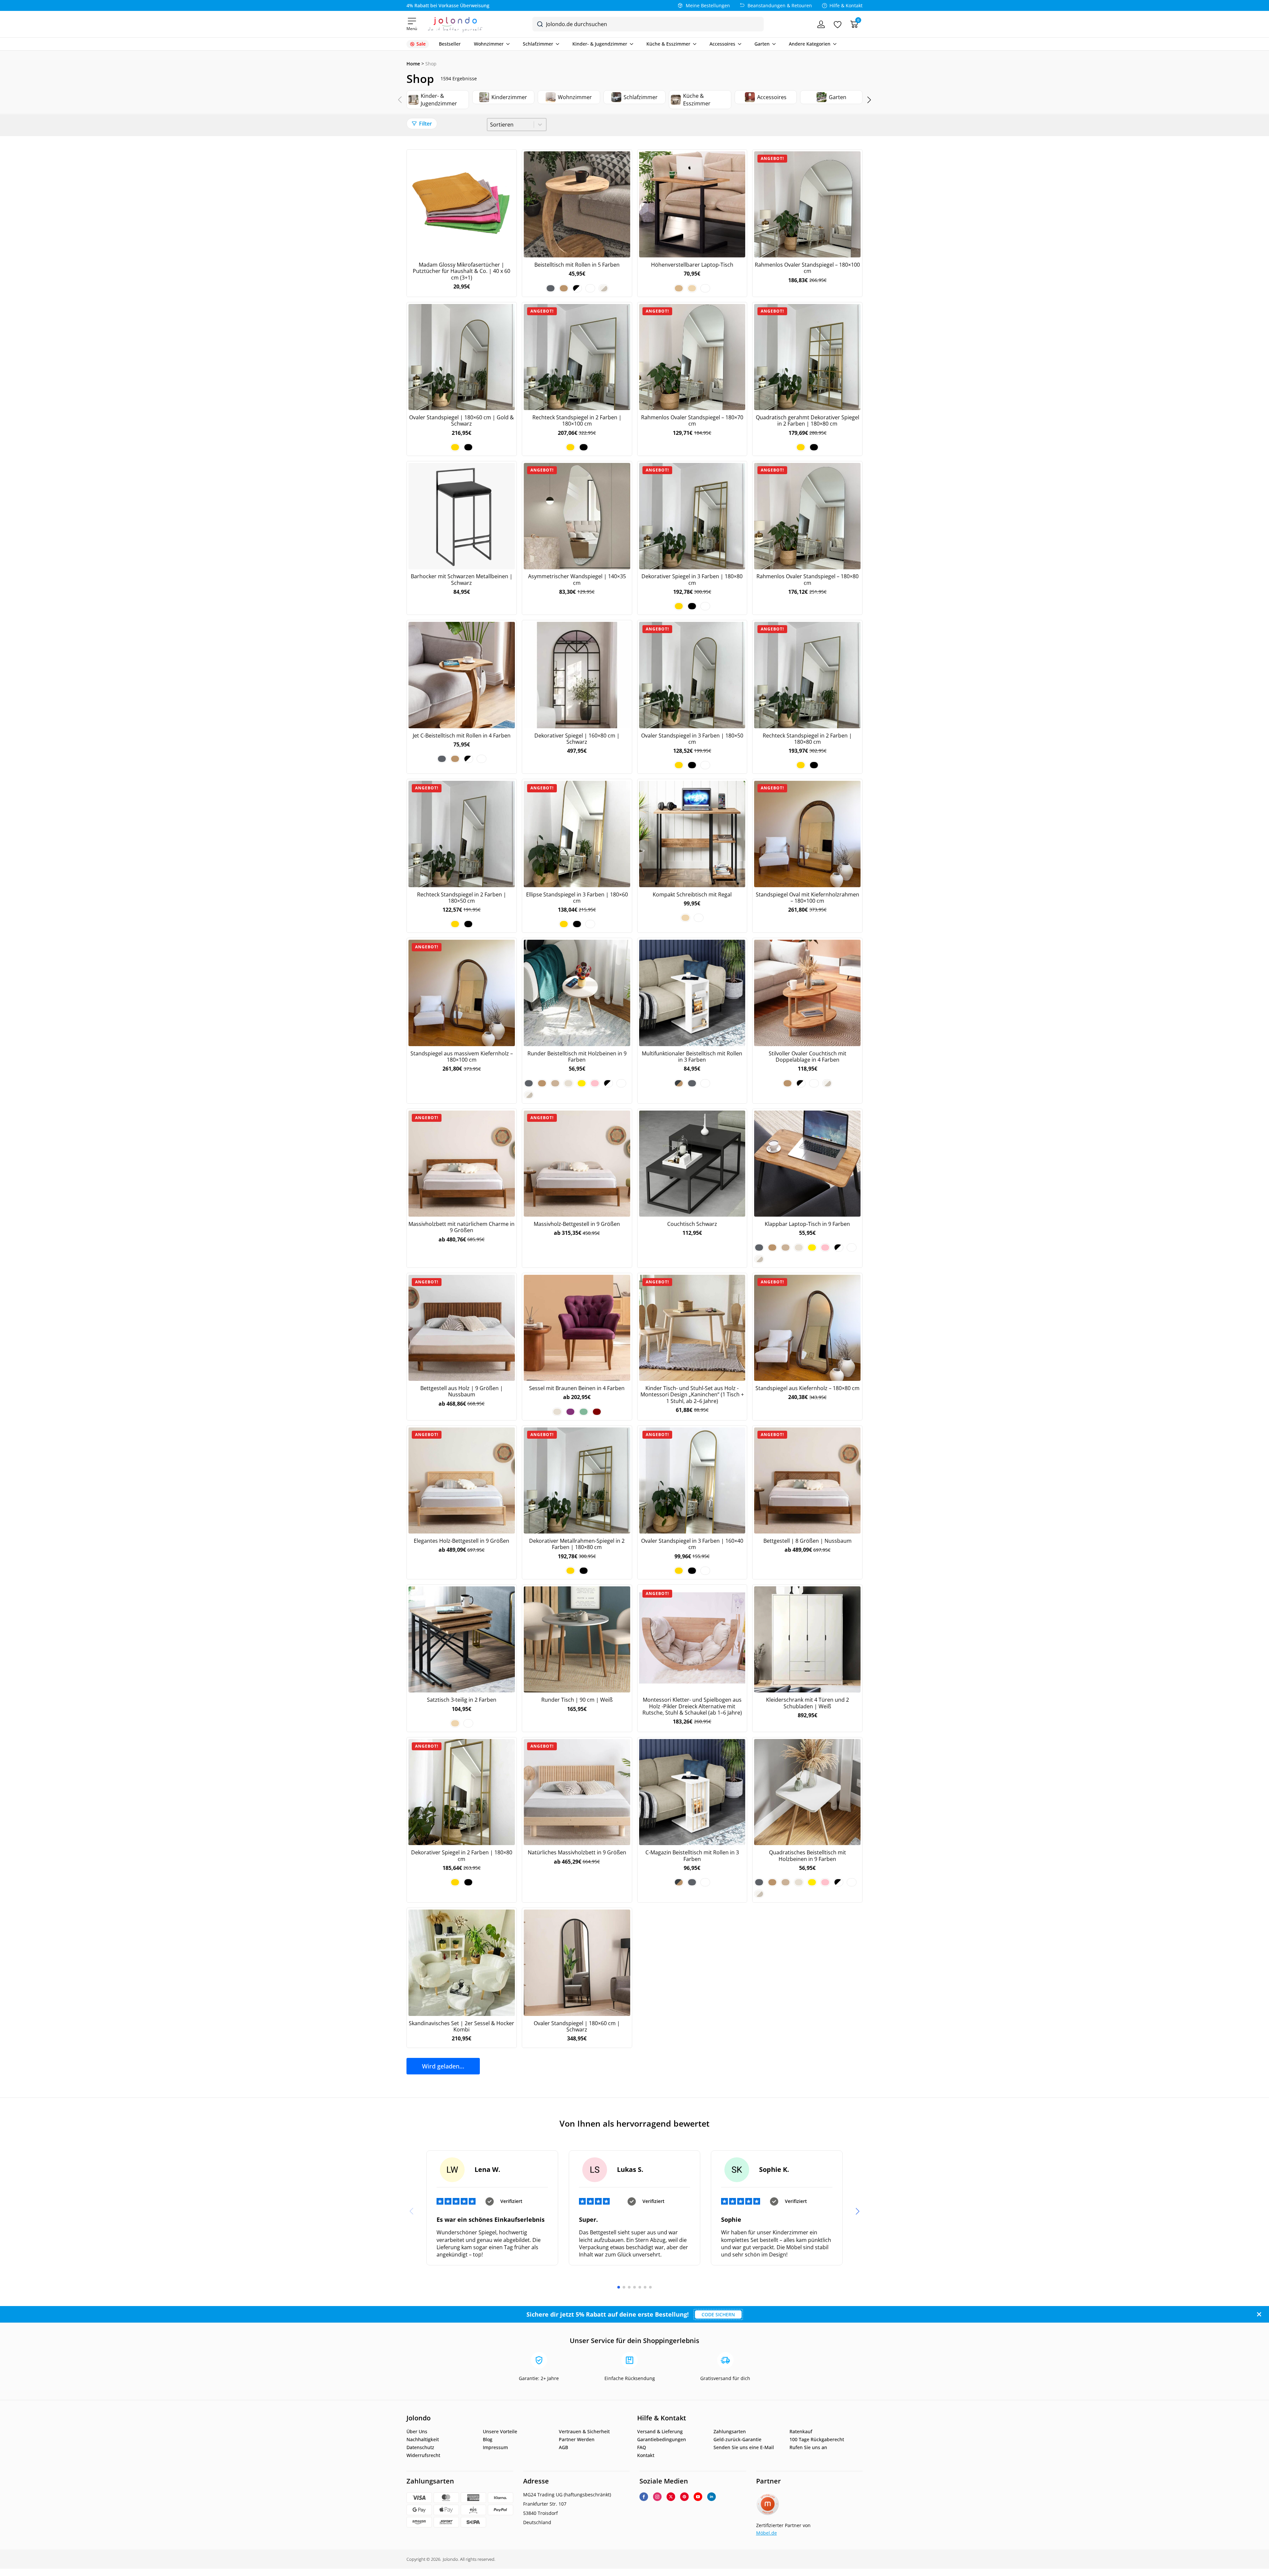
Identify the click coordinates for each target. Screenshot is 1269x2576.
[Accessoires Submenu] (738, 44)
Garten (762, 44)
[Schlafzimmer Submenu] (556, 44)
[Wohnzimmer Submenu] (507, 44)
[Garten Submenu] (773, 44)
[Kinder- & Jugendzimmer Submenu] (630, 44)
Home (413, 64)
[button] (869, 100)
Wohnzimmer (489, 44)
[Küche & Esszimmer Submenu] (693, 44)
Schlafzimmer (538, 44)
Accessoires (722, 44)
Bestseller (450, 44)
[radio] (551, 288)
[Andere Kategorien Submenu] (833, 44)
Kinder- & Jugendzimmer (600, 44)
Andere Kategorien (810, 44)
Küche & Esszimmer (668, 44)
